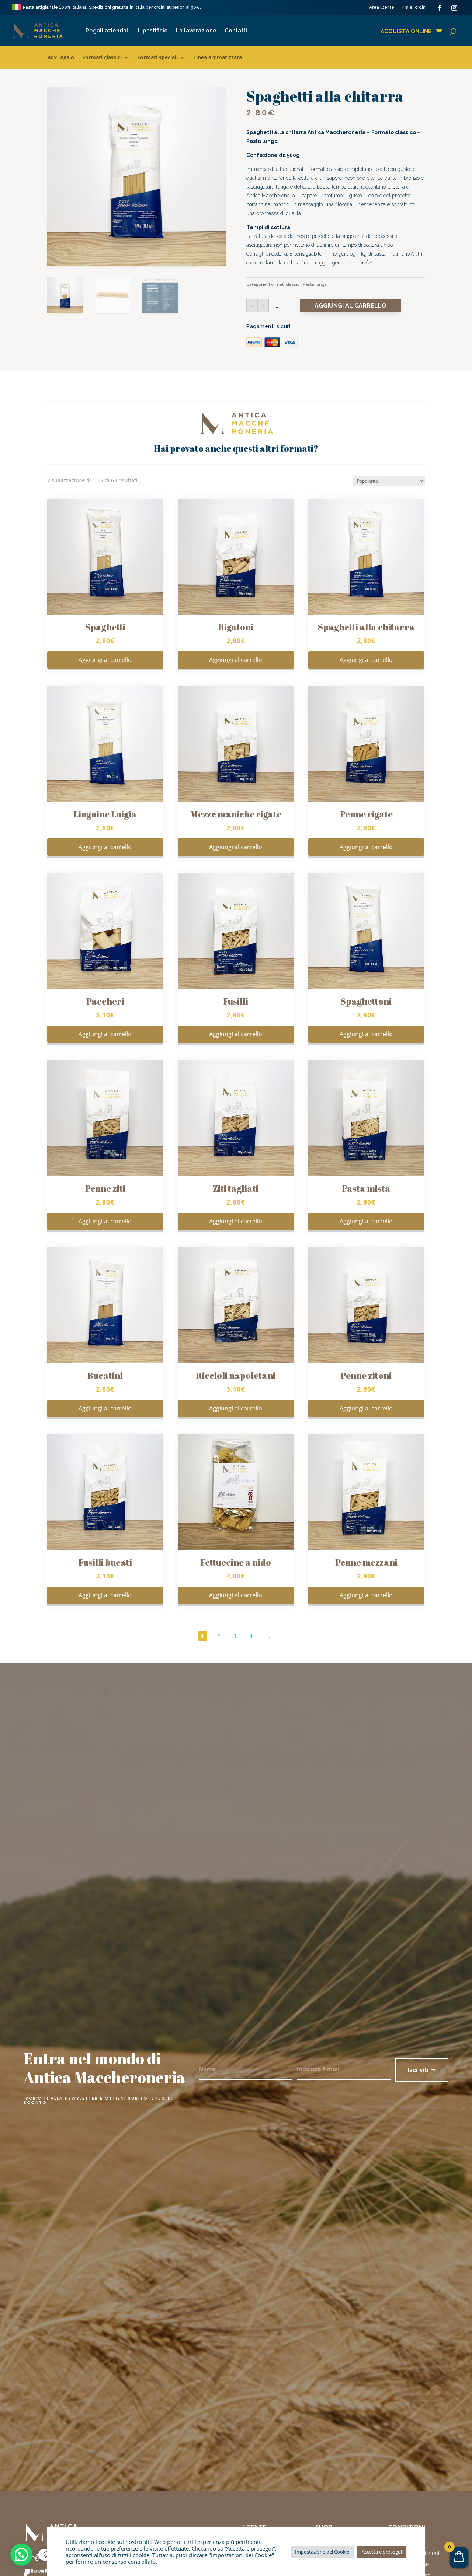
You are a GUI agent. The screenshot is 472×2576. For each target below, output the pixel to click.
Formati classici (102, 58)
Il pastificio (153, 31)
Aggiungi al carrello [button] (105, 660)
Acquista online (406, 32)
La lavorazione (196, 31)
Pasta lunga (315, 284)
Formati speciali (157, 58)
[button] (21, 2555)
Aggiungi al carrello (350, 306)
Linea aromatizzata (218, 58)
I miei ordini (414, 7)
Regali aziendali (108, 31)
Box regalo (61, 58)
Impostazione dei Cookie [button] (322, 2552)
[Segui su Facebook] (440, 8)
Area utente (382, 7)
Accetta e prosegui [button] (382, 2552)
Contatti (236, 31)
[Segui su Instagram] (454, 8)
